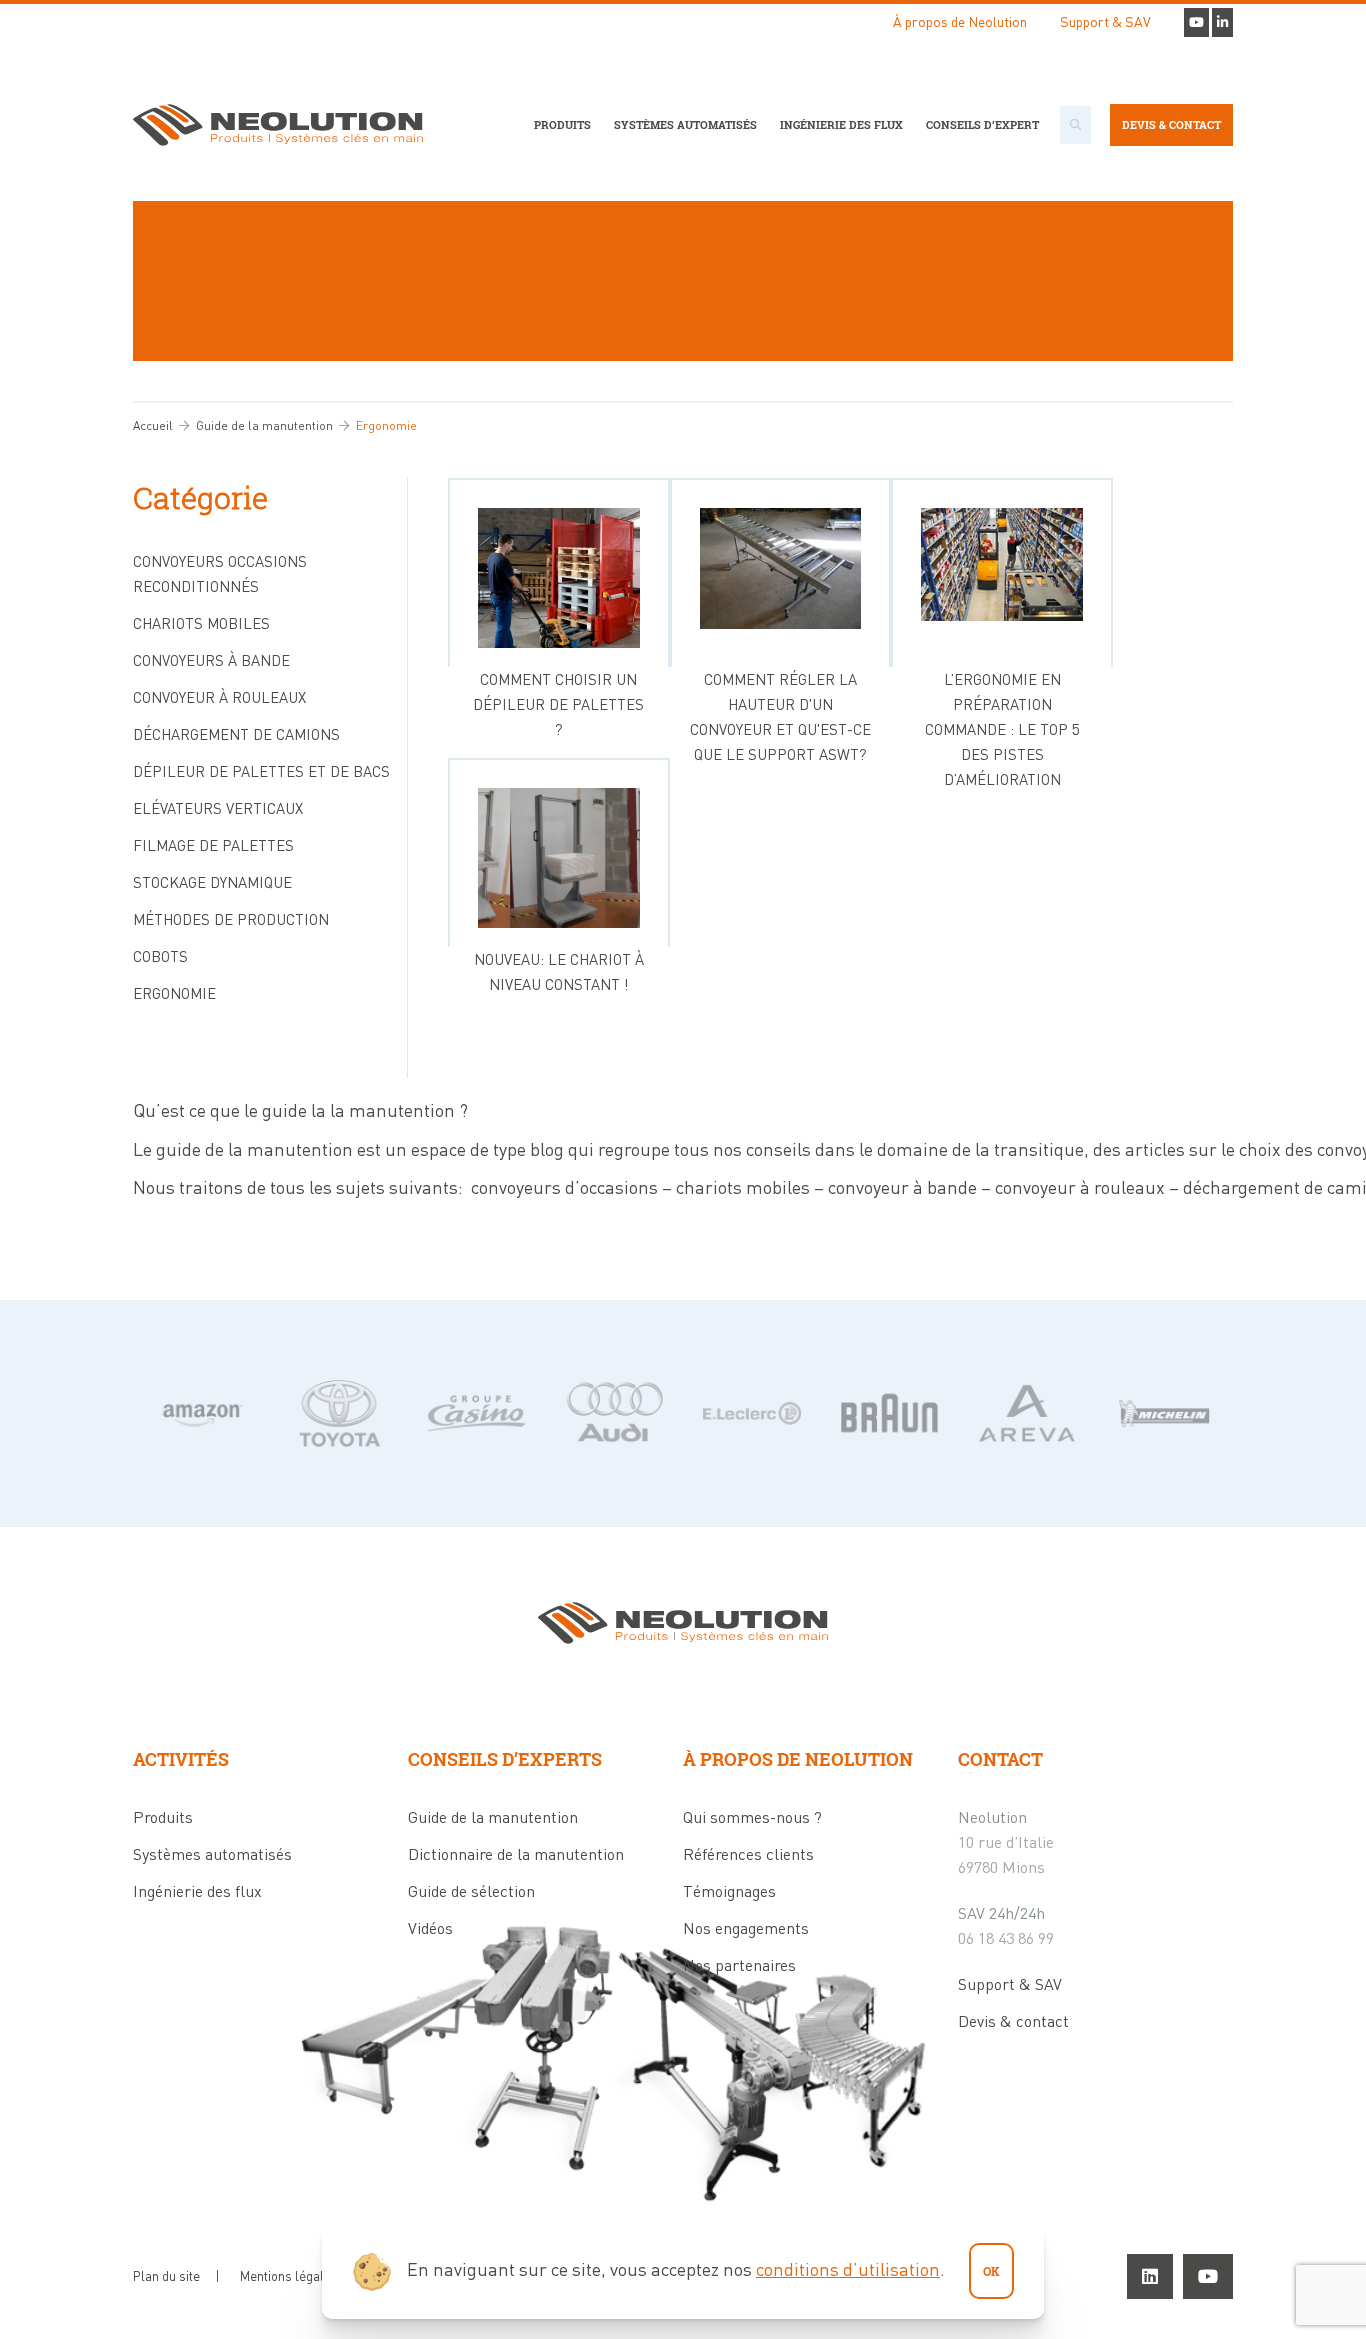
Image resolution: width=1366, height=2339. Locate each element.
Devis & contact (1171, 124)
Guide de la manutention (264, 425)
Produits (562, 124)
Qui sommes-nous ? (752, 1817)
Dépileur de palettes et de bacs (261, 771)
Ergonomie (174, 993)
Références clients (748, 1854)
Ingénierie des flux (841, 124)
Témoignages (729, 1891)
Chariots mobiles (201, 623)
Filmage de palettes (213, 845)
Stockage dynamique (212, 882)
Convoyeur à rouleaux (219, 697)
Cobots (160, 956)
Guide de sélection (471, 1891)
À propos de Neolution (960, 21)
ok (991, 2271)
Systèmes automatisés (685, 124)
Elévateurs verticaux (218, 808)
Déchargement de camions (236, 734)
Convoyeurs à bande (211, 660)
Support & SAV (1105, 21)
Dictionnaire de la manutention (516, 1854)
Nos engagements (746, 1928)
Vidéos (430, 1928)
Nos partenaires (739, 1965)
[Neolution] (278, 125)
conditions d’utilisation (848, 2269)
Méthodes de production (231, 919)
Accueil (153, 425)
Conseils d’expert (982, 124)
